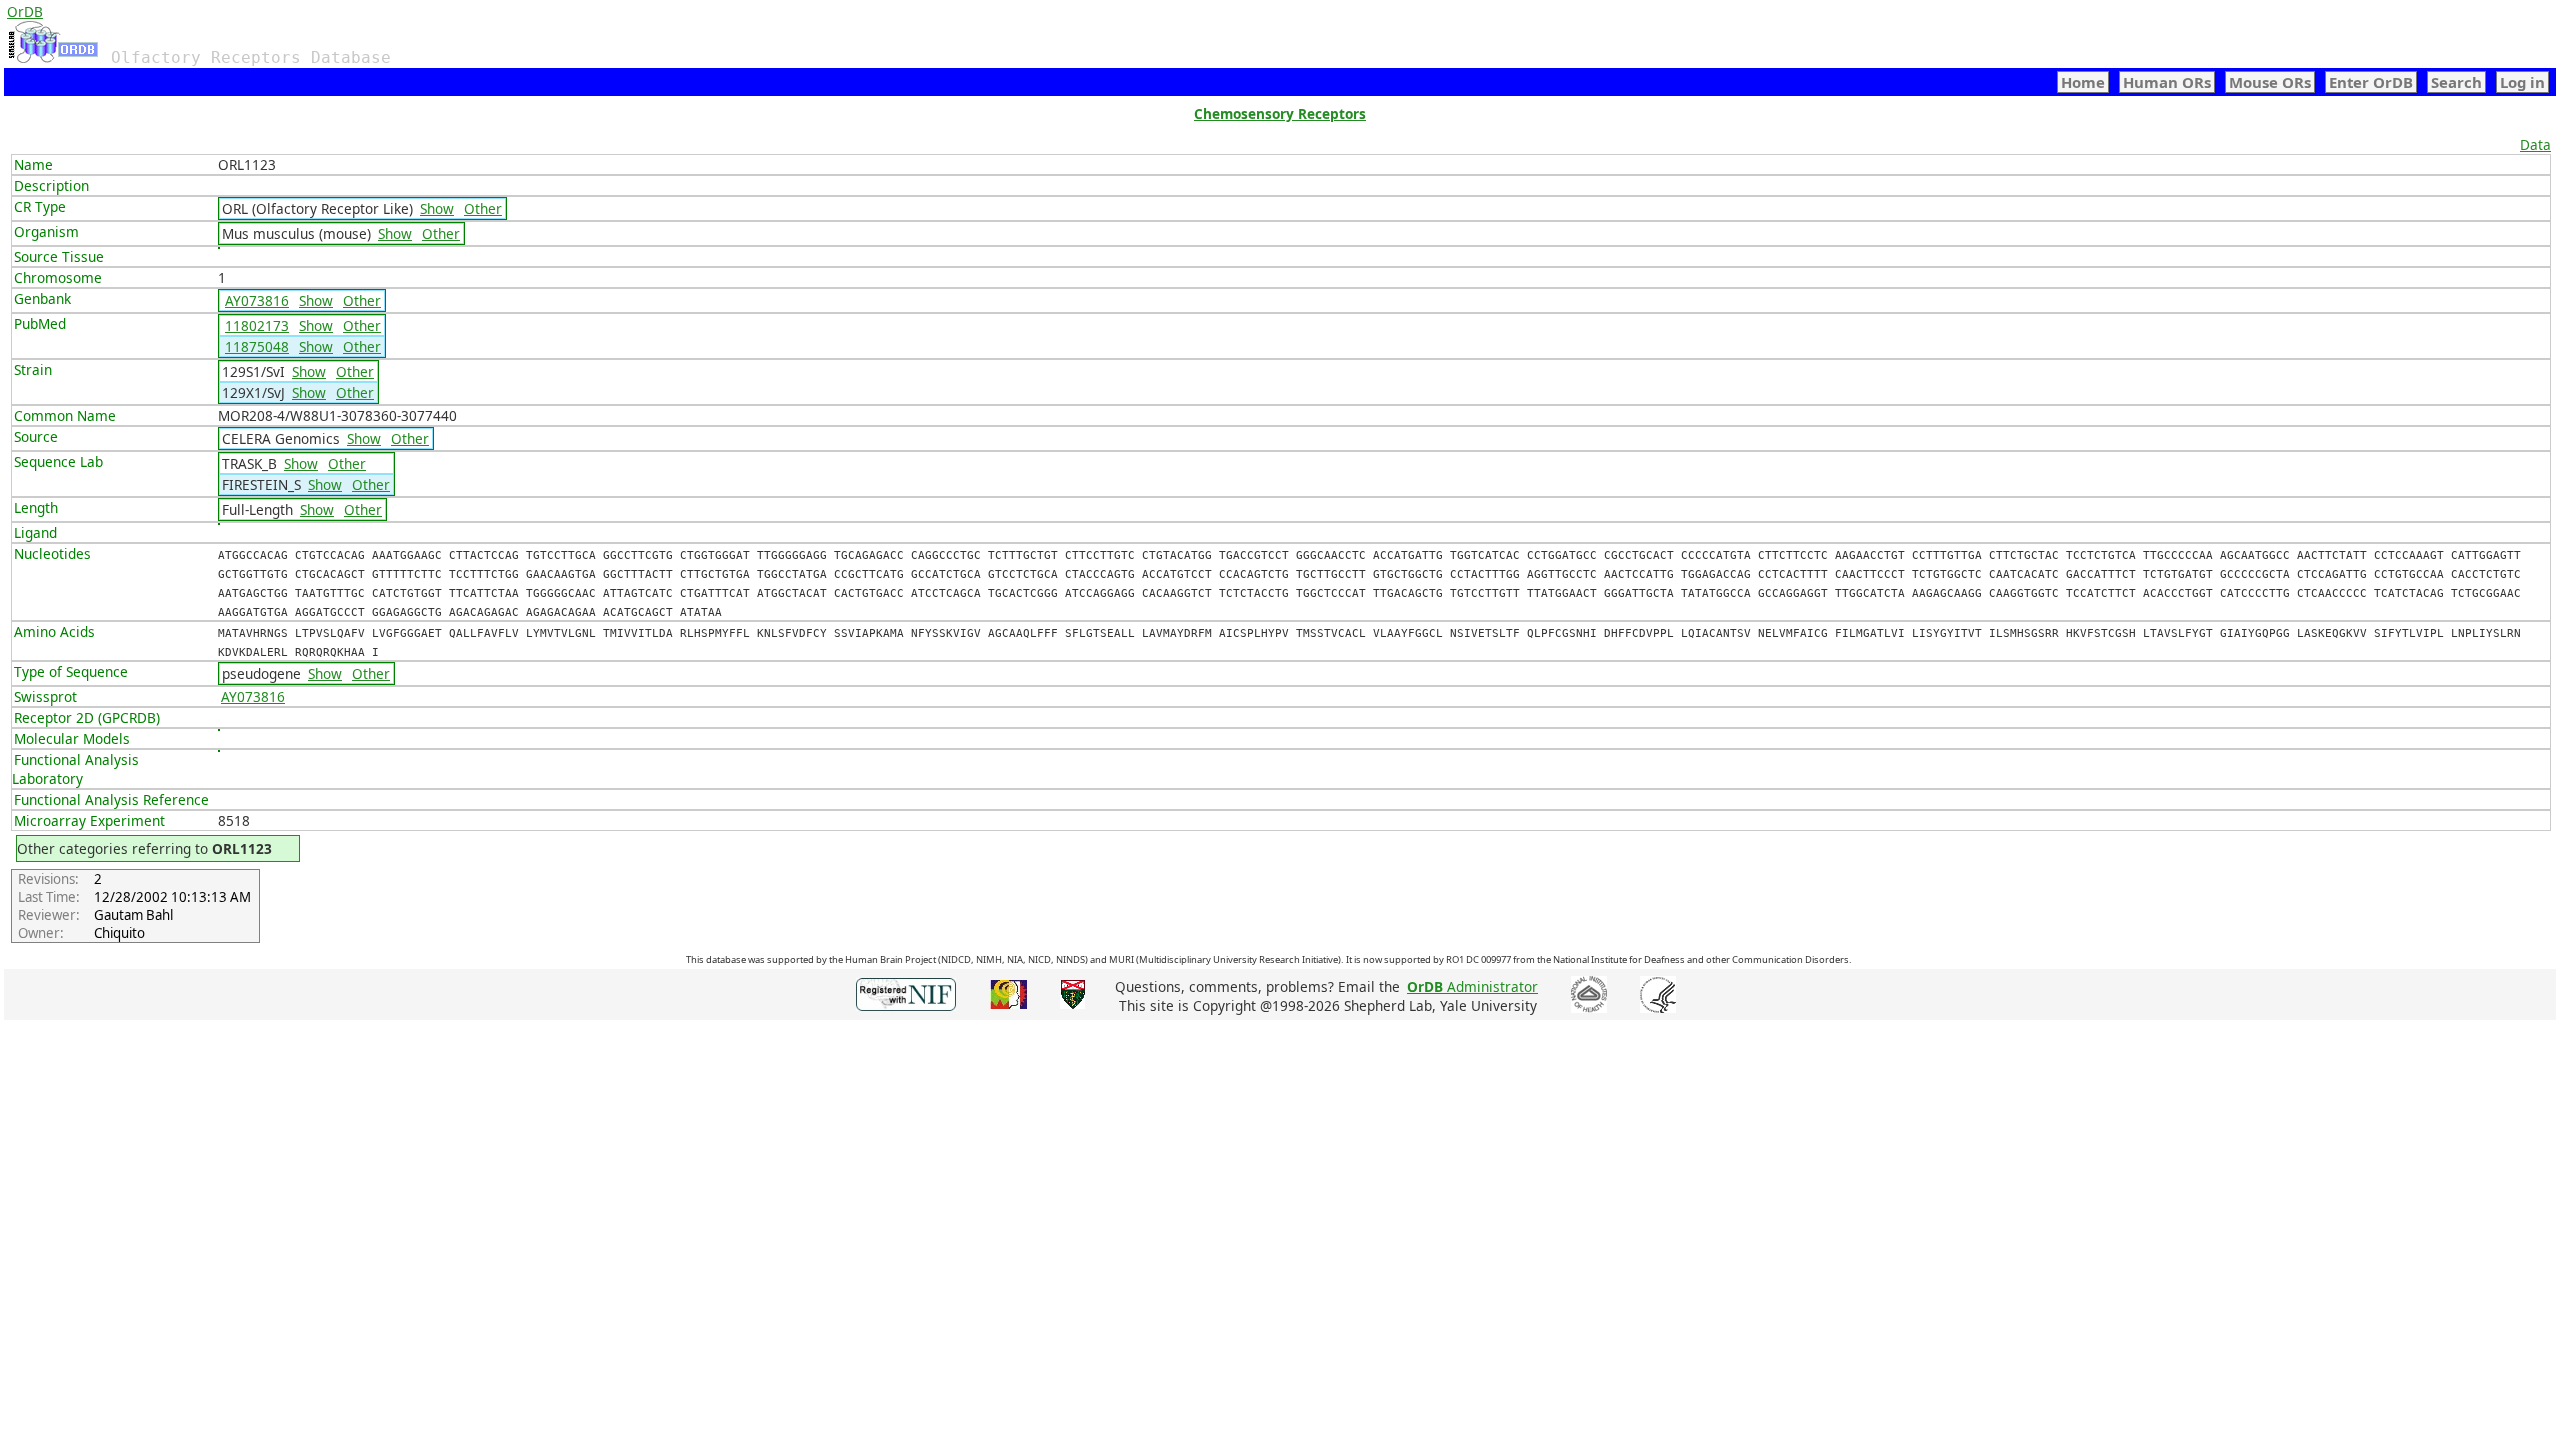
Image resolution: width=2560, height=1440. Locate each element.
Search (2456, 82)
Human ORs (2167, 82)
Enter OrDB (2371, 82)
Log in (2522, 82)
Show (437, 208)
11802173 (257, 325)
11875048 (257, 346)
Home (2083, 82)
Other (483, 208)
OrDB (25, 11)
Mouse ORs (2270, 82)
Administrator (1472, 986)
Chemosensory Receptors (1280, 113)
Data (2535, 144)
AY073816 (257, 300)
